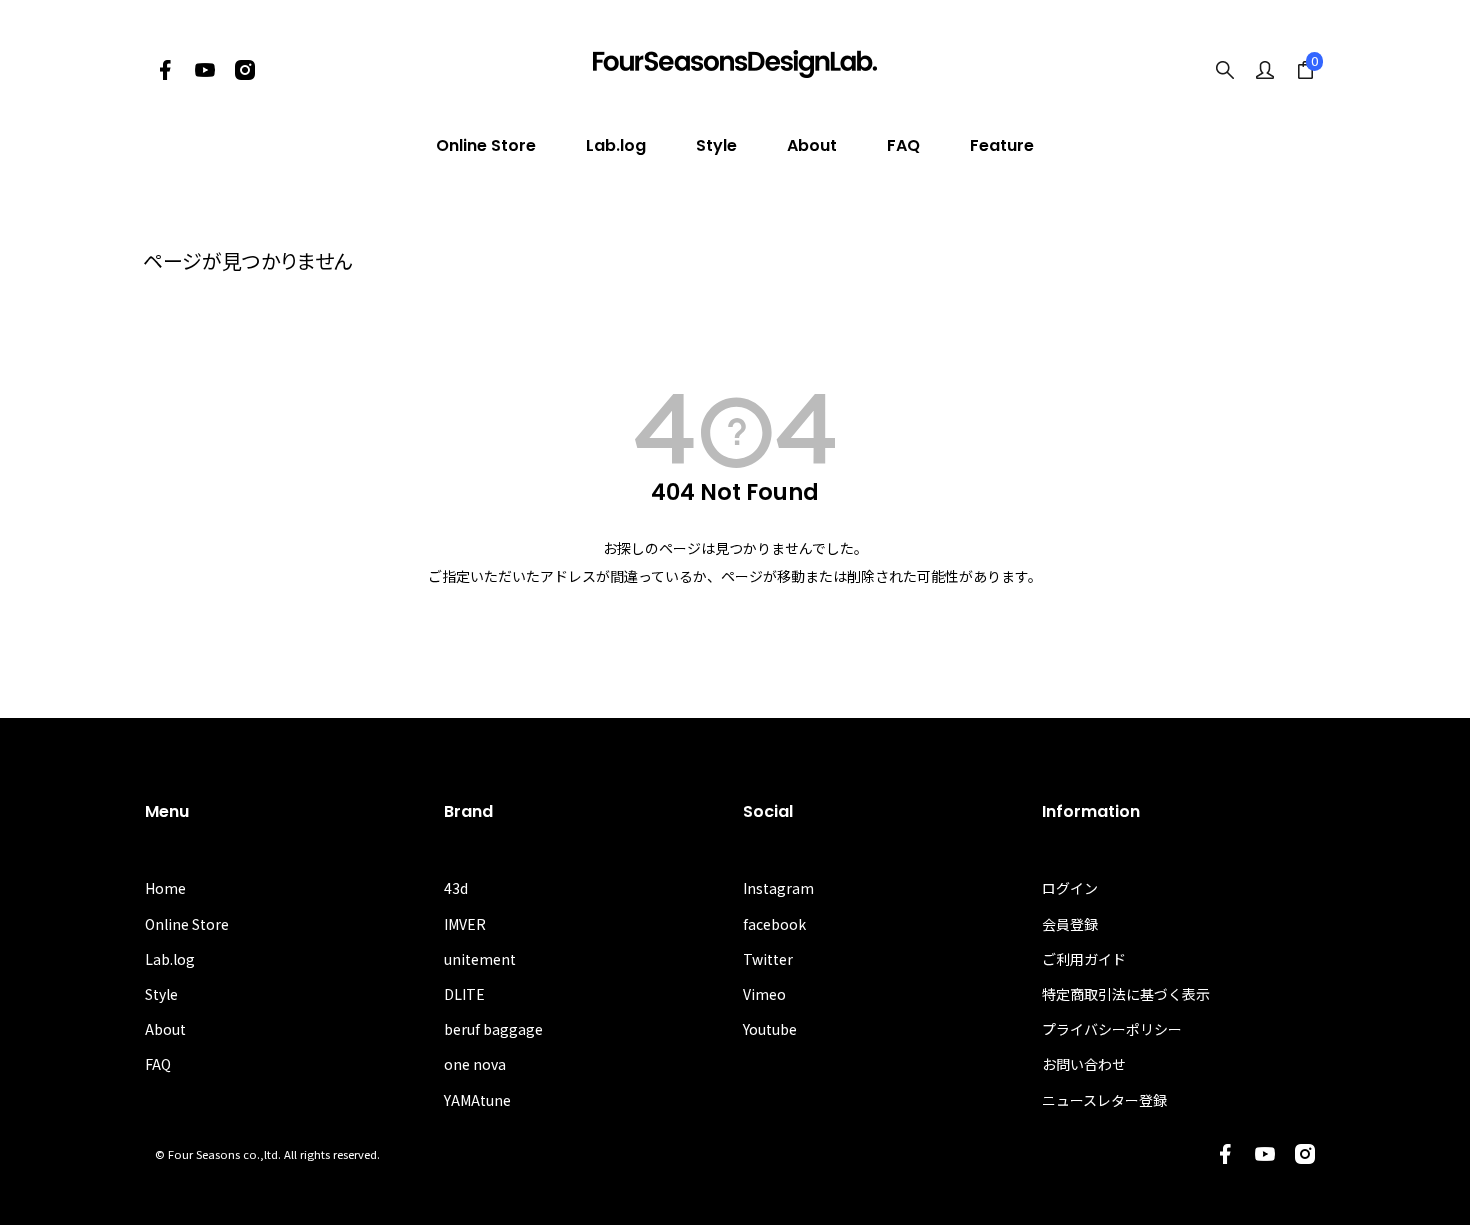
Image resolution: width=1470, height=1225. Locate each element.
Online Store (486, 145)
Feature (1002, 145)
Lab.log (616, 145)
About (812, 145)
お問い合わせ (1084, 1064)
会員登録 (1070, 924)
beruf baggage (493, 1029)
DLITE (464, 994)
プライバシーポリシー (1112, 1029)
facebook (774, 924)
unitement (480, 959)
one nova (475, 1064)
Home (165, 888)
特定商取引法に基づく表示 (1126, 994)
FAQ (903, 145)
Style (716, 145)
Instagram (778, 888)
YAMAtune (477, 1100)
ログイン (1070, 888)
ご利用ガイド (1084, 959)
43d (456, 888)
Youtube (770, 1029)
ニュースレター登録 (1104, 1100)
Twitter (768, 959)
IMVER (465, 924)
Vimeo (764, 994)
